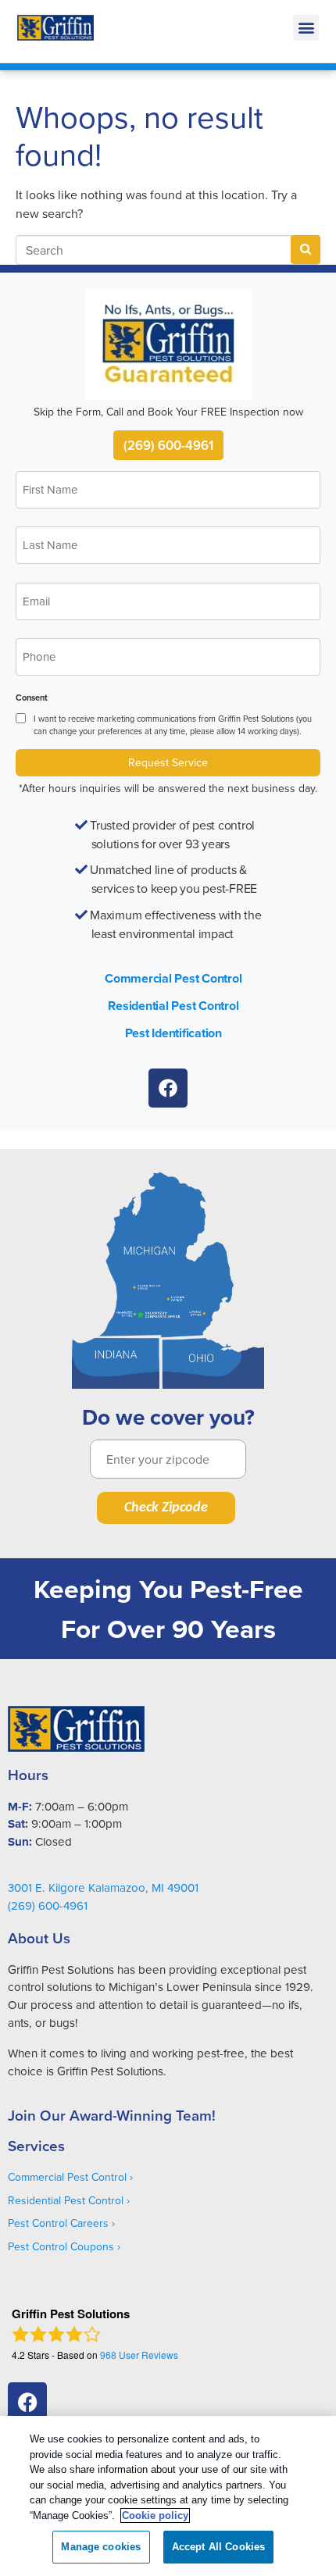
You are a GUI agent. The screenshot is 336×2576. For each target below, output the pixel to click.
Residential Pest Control (173, 1006)
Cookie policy (155, 2515)
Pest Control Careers (58, 2223)
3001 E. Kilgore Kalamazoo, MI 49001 (103, 1887)
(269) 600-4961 (168, 445)
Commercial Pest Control (173, 978)
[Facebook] (168, 1088)
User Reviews (139, 2355)
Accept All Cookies (218, 2547)
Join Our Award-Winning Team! (112, 2115)
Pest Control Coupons (61, 2246)
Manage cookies (101, 2547)
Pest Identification (173, 1033)
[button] (306, 28)
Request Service (168, 762)
